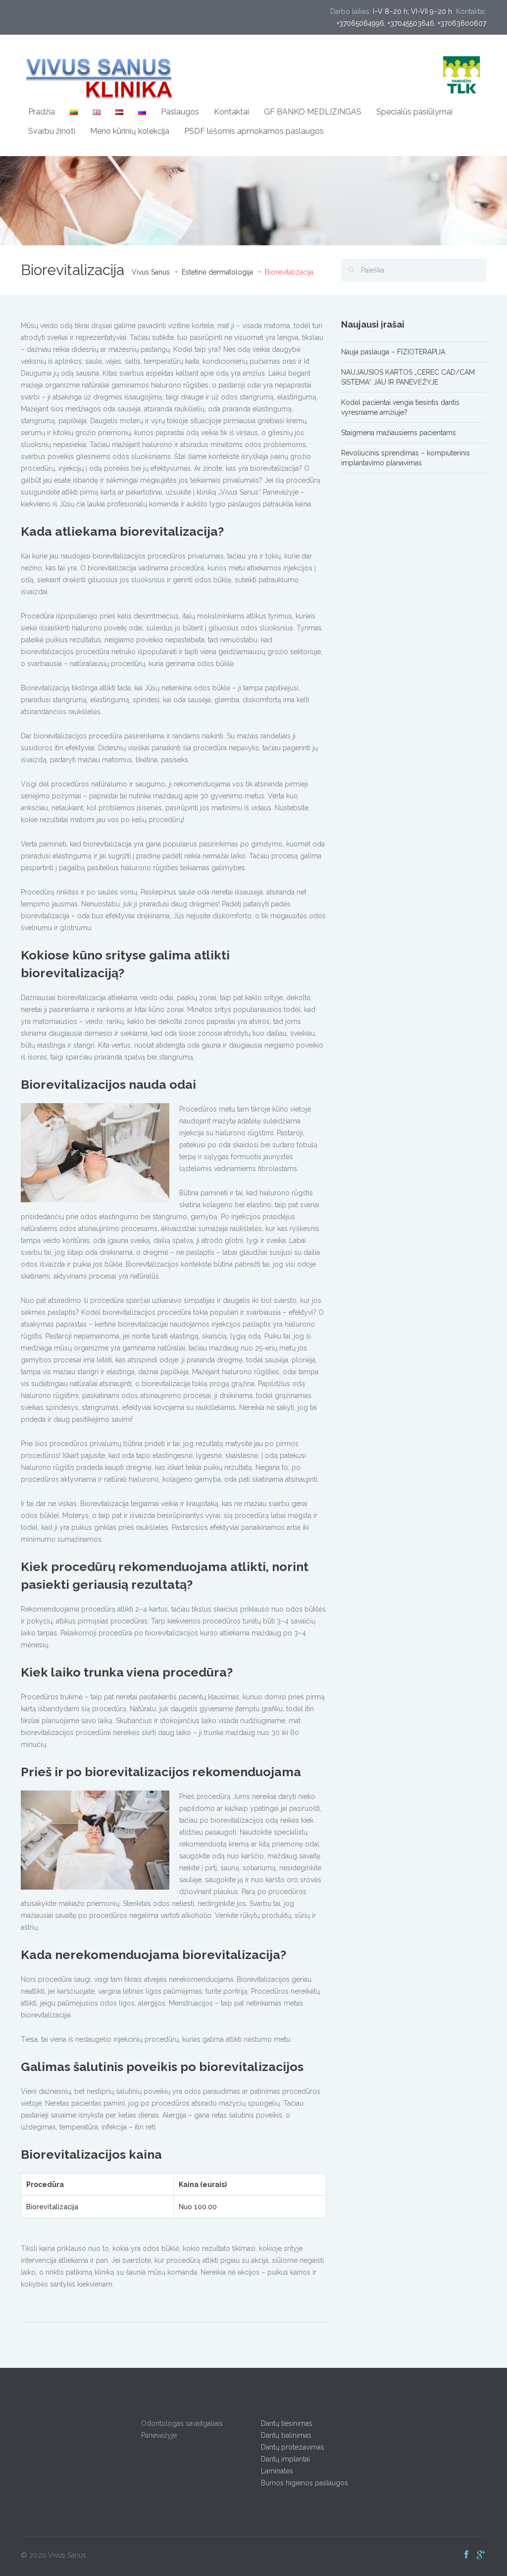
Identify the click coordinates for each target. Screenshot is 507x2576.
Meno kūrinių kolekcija (130, 131)
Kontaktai (231, 112)
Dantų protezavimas (293, 2447)
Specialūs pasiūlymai (414, 112)
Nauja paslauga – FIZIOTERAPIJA (393, 352)
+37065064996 (360, 23)
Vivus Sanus (151, 272)
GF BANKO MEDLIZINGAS (313, 112)
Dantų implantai (285, 2459)
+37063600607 (462, 23)
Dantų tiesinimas (287, 2423)
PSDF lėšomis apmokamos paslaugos (254, 131)
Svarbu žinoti (52, 131)
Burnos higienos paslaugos (304, 2483)
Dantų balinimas (286, 2435)
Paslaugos (180, 112)
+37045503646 (411, 23)
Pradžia (42, 112)
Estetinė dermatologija (217, 272)
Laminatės (277, 2471)
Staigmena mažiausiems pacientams (399, 433)
